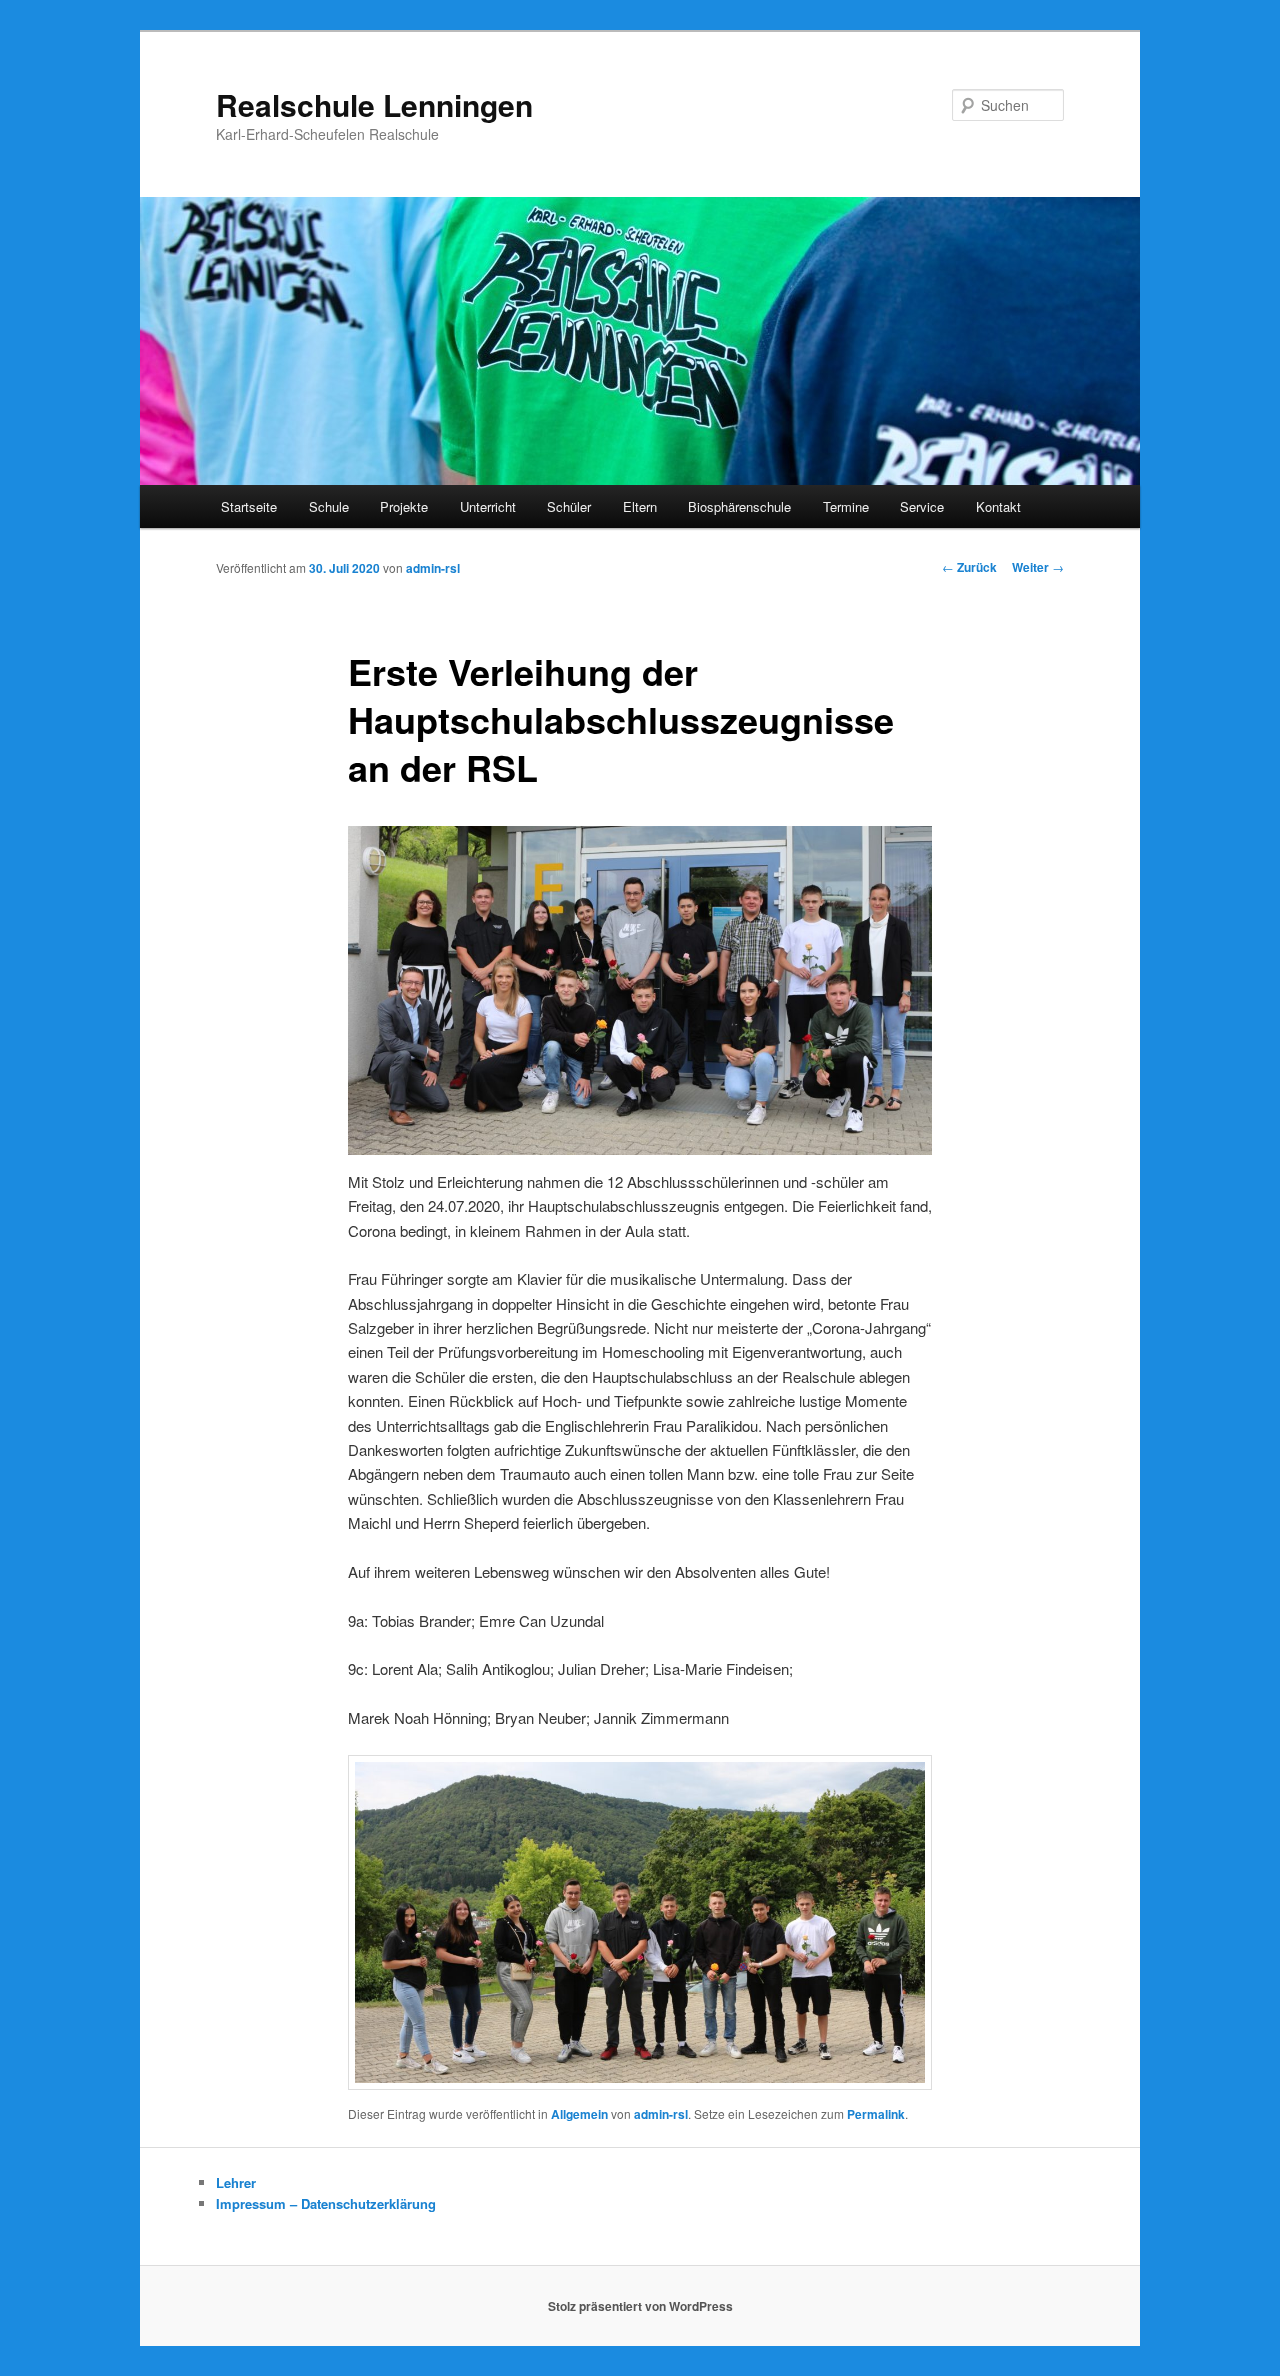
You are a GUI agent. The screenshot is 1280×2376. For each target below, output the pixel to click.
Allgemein (579, 2114)
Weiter (1038, 567)
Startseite (249, 506)
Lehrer (236, 2182)
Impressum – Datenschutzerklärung (326, 2203)
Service (922, 506)
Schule (329, 506)
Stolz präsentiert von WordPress (640, 2306)
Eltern (640, 506)
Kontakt (998, 506)
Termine (846, 506)
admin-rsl (433, 568)
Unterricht (488, 506)
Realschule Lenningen (374, 104)
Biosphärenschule (739, 506)
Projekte (404, 506)
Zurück (969, 567)
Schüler (569, 506)
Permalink (876, 2114)
